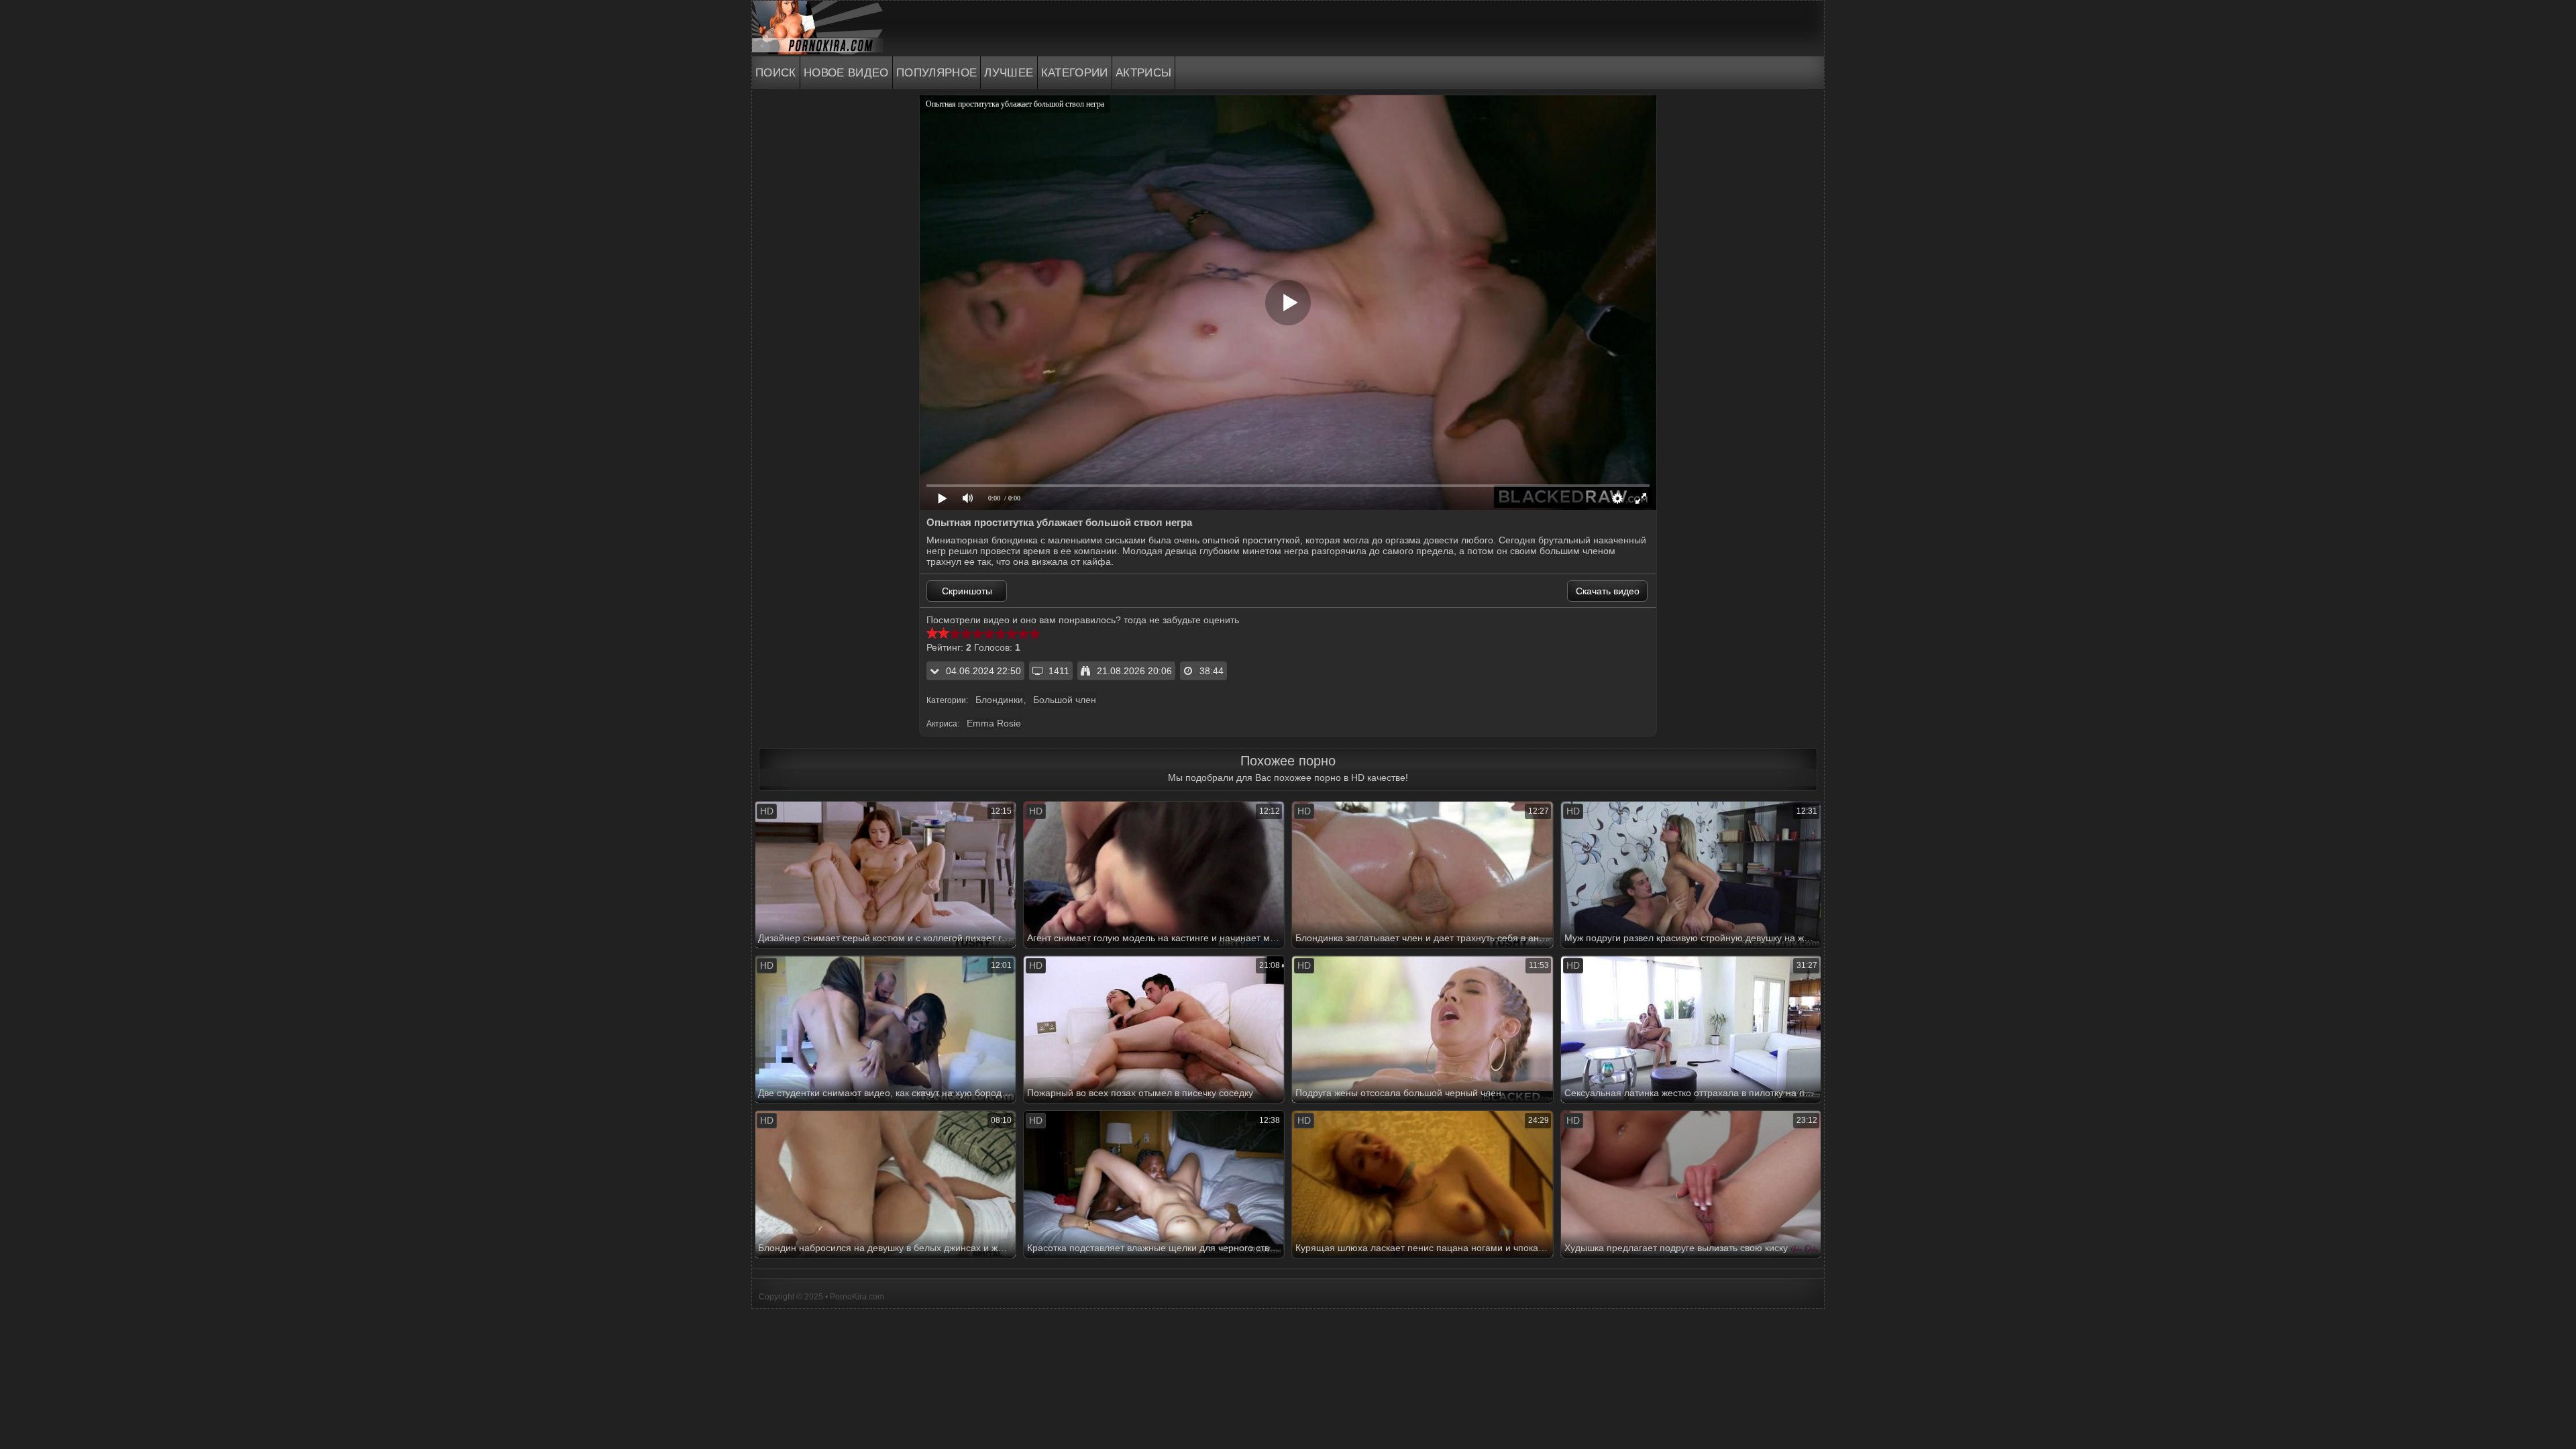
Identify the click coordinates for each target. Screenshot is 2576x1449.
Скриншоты (967, 591)
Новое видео (846, 73)
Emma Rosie (994, 723)
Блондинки (999, 700)
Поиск (776, 73)
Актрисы (1144, 73)
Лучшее (1009, 73)
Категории (1075, 73)
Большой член (1065, 700)
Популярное (937, 73)
